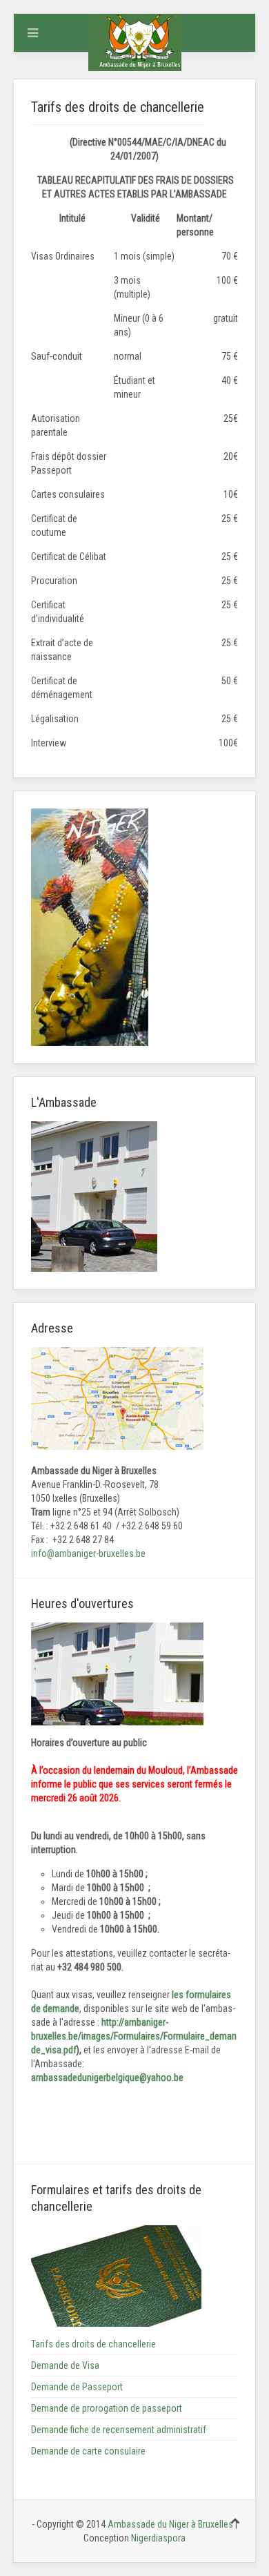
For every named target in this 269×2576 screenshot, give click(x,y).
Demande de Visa (65, 2365)
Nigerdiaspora (158, 2538)
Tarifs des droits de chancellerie (93, 2344)
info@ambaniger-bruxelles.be (88, 1553)
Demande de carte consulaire (88, 2451)
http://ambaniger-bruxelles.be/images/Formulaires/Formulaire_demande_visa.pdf (134, 2036)
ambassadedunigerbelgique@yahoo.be (107, 2078)
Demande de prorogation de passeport (107, 2408)
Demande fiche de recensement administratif (119, 2430)
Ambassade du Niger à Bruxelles (171, 2524)
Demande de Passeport (77, 2387)
